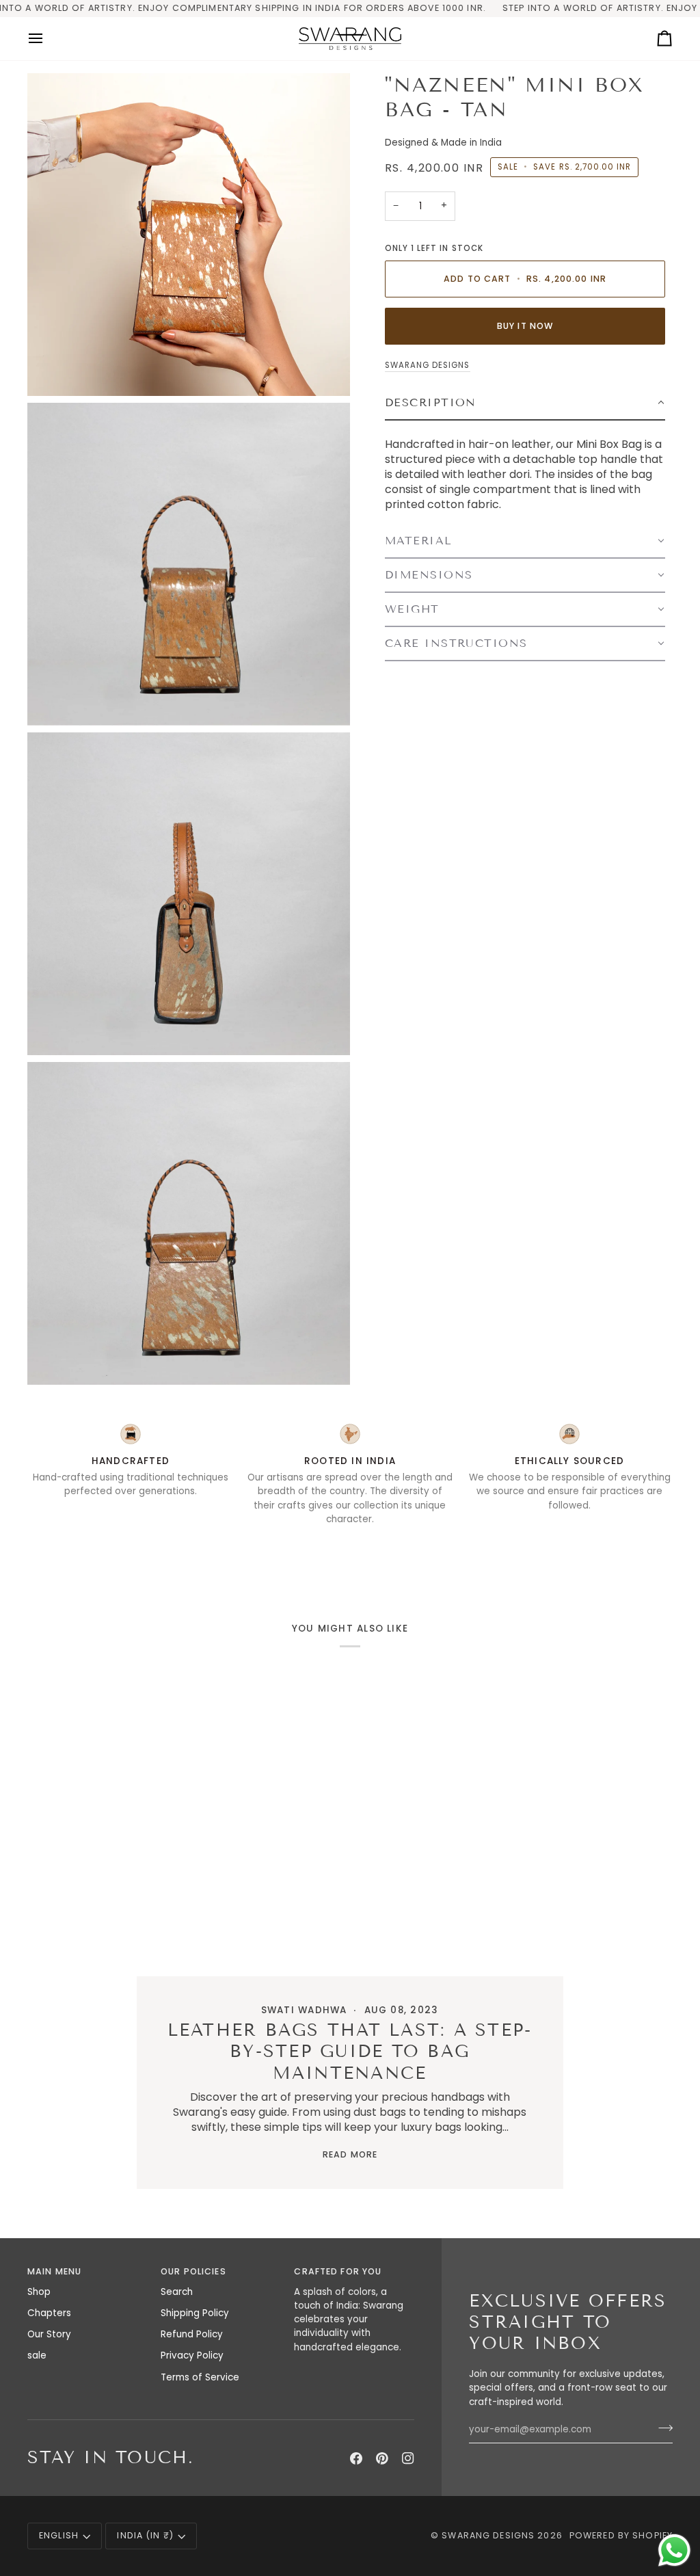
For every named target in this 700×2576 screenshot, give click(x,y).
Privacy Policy (192, 2355)
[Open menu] (48, 39)
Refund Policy (192, 2334)
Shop (39, 2292)
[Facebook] (356, 2458)
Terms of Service (200, 2377)
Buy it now (525, 326)
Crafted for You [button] (338, 2271)
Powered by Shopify (621, 2535)
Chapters (49, 2313)
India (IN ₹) (145, 2535)
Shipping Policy (195, 2313)
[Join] (661, 2428)
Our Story (49, 2334)
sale (37, 2355)
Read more (350, 2154)
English (59, 2535)
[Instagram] (408, 2458)
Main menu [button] (54, 2271)
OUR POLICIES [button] (193, 2271)
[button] (525, 403)
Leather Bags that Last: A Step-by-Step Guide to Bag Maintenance (350, 2052)
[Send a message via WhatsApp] (674, 2550)
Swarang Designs (428, 365)
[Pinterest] (382, 2458)
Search (177, 2292)
